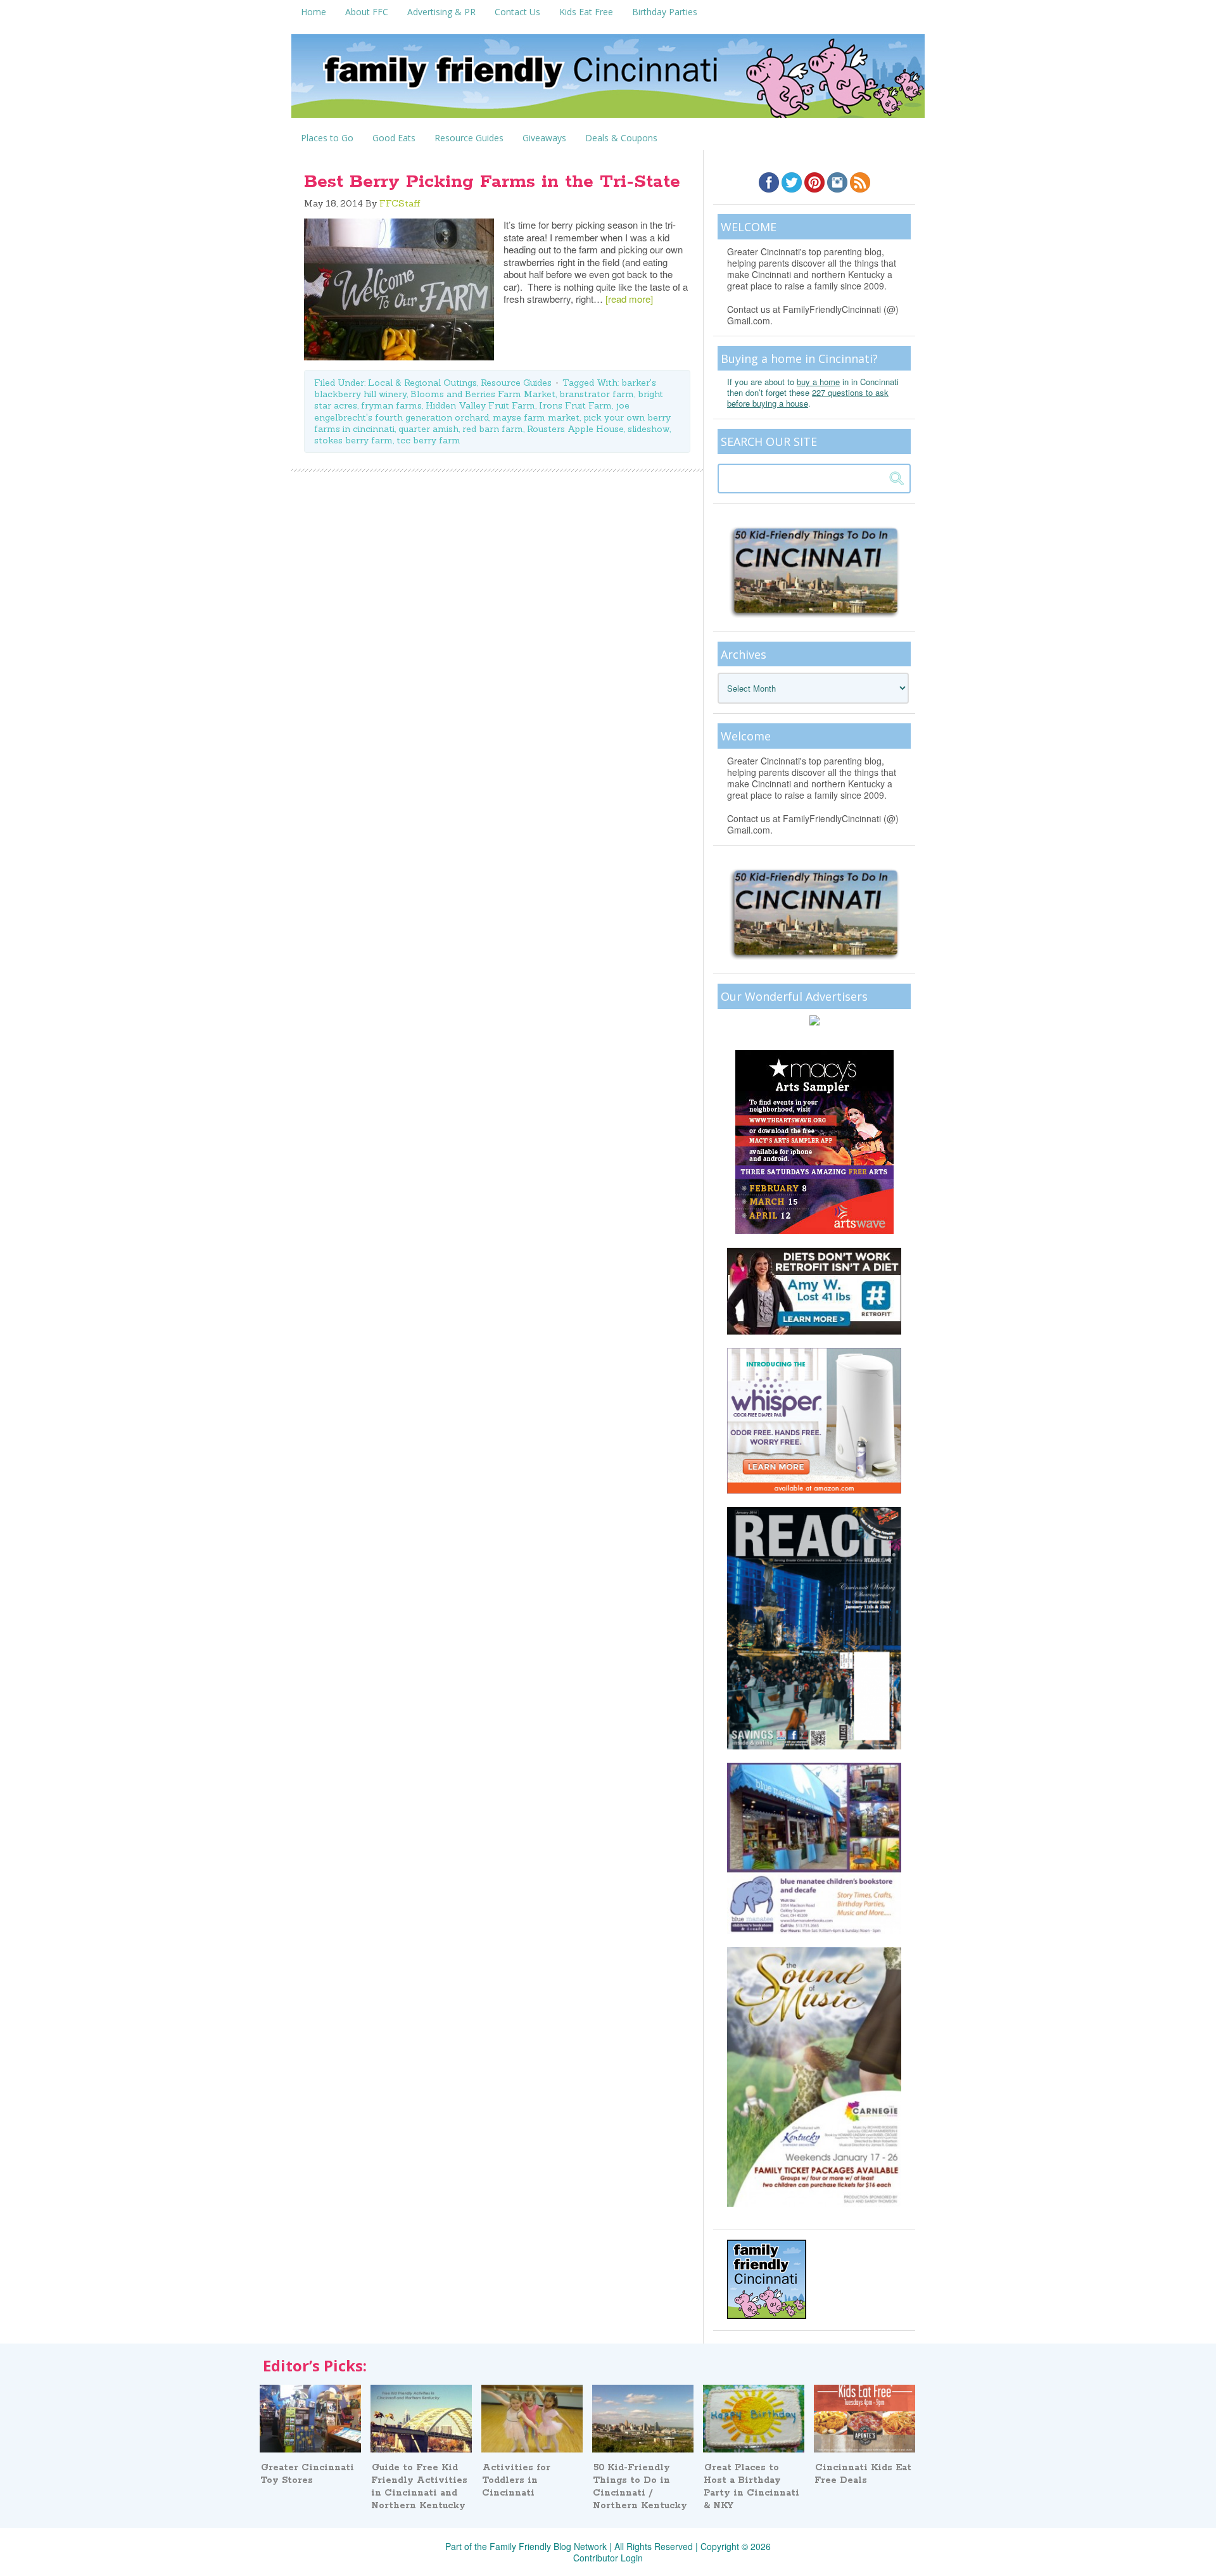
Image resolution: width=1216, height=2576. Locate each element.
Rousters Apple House (575, 429)
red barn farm (493, 429)
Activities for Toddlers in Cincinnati (516, 2480)
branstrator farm (597, 394)
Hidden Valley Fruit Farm (480, 405)
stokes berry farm (353, 440)
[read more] (629, 299)
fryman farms (391, 405)
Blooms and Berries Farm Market (483, 394)
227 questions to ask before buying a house (808, 398)
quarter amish (428, 429)
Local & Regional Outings (422, 383)
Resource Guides (516, 383)
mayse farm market (536, 417)
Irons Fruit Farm (575, 405)
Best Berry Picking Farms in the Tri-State (492, 182)
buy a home (818, 382)
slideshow (649, 429)
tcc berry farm (428, 440)
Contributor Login (608, 2558)
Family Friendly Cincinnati (608, 80)
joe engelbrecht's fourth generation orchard (472, 411)
